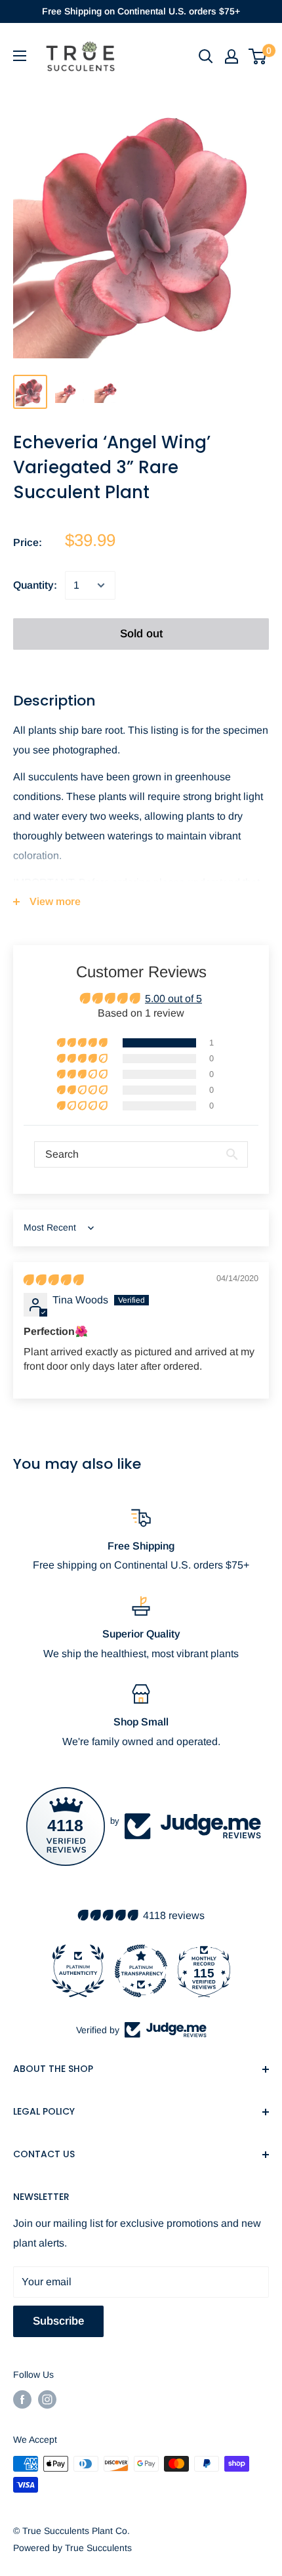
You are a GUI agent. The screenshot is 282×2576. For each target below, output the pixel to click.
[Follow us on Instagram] (47, 2399)
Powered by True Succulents (72, 2548)
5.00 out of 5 (173, 999)
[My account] (232, 56)
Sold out (141, 634)
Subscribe (58, 2321)
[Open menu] (20, 56)
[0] (258, 56)
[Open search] (206, 56)
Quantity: (35, 585)
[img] (53, 1280)
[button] (83, 1043)
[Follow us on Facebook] (22, 2399)
